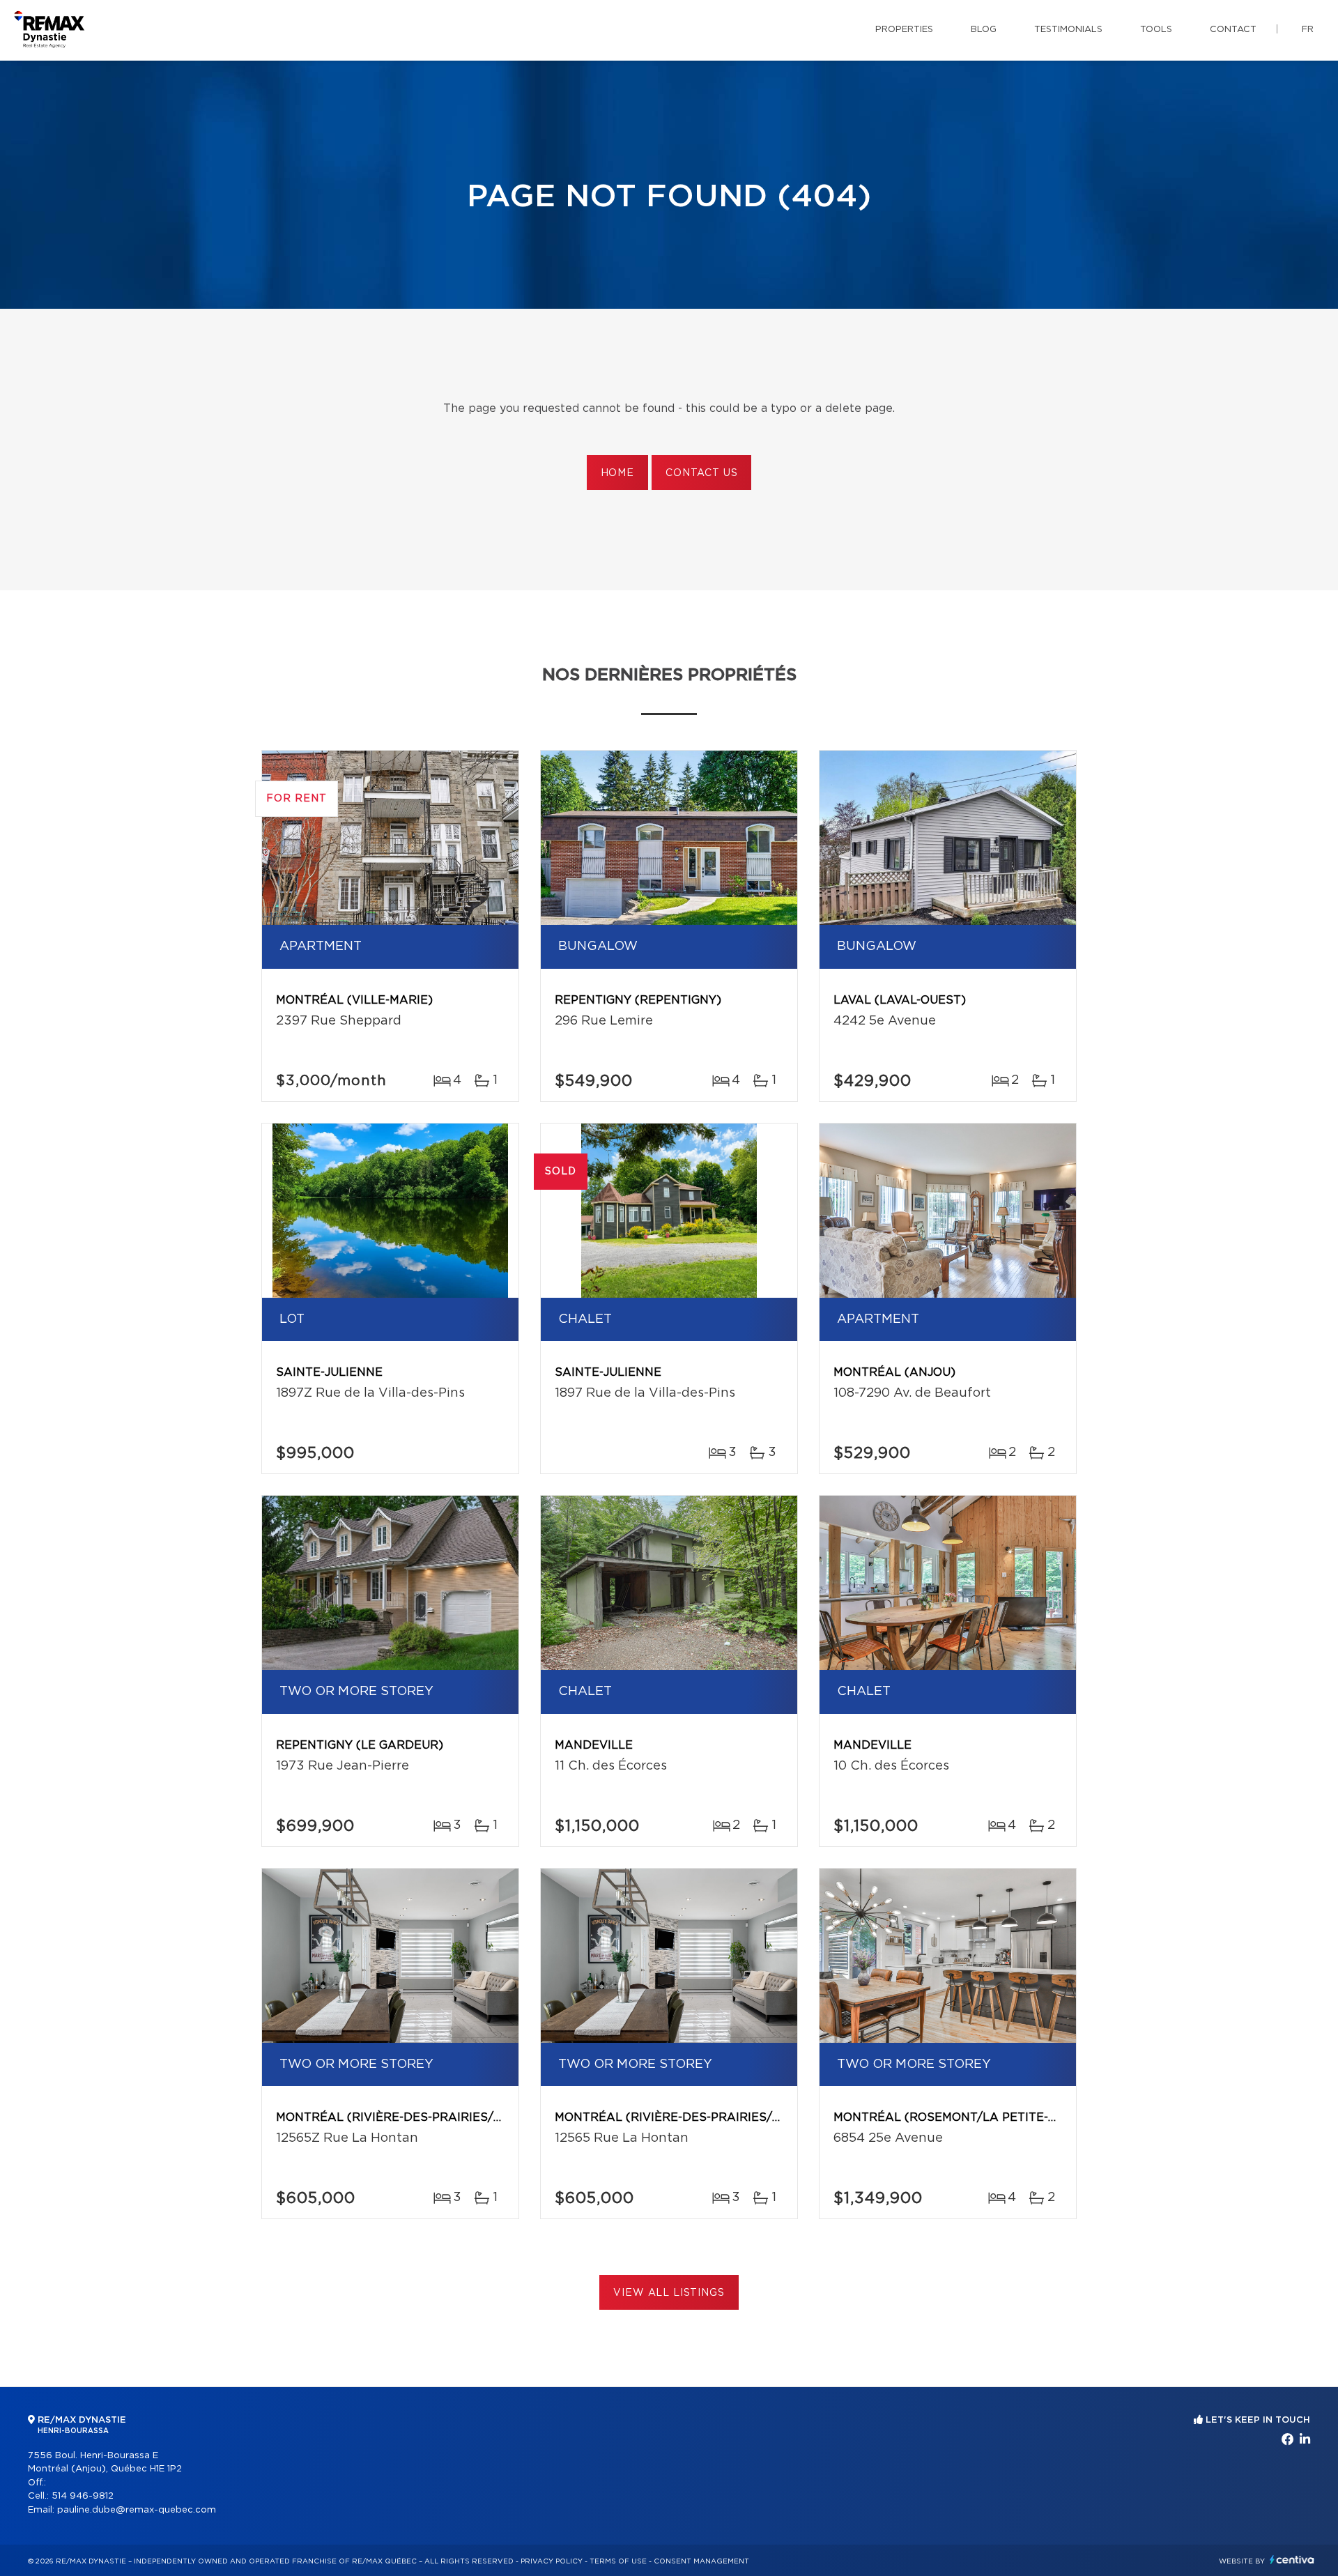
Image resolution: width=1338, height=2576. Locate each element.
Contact (1233, 30)
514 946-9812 (83, 2496)
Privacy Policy (552, 2561)
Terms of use (618, 2561)
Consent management (701, 2561)
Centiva (1292, 2560)
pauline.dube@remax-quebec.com (137, 2510)
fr (1308, 30)
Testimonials (1068, 30)
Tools (1156, 30)
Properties (904, 30)
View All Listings (669, 2293)
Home (617, 473)
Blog (984, 30)
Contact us (701, 473)
